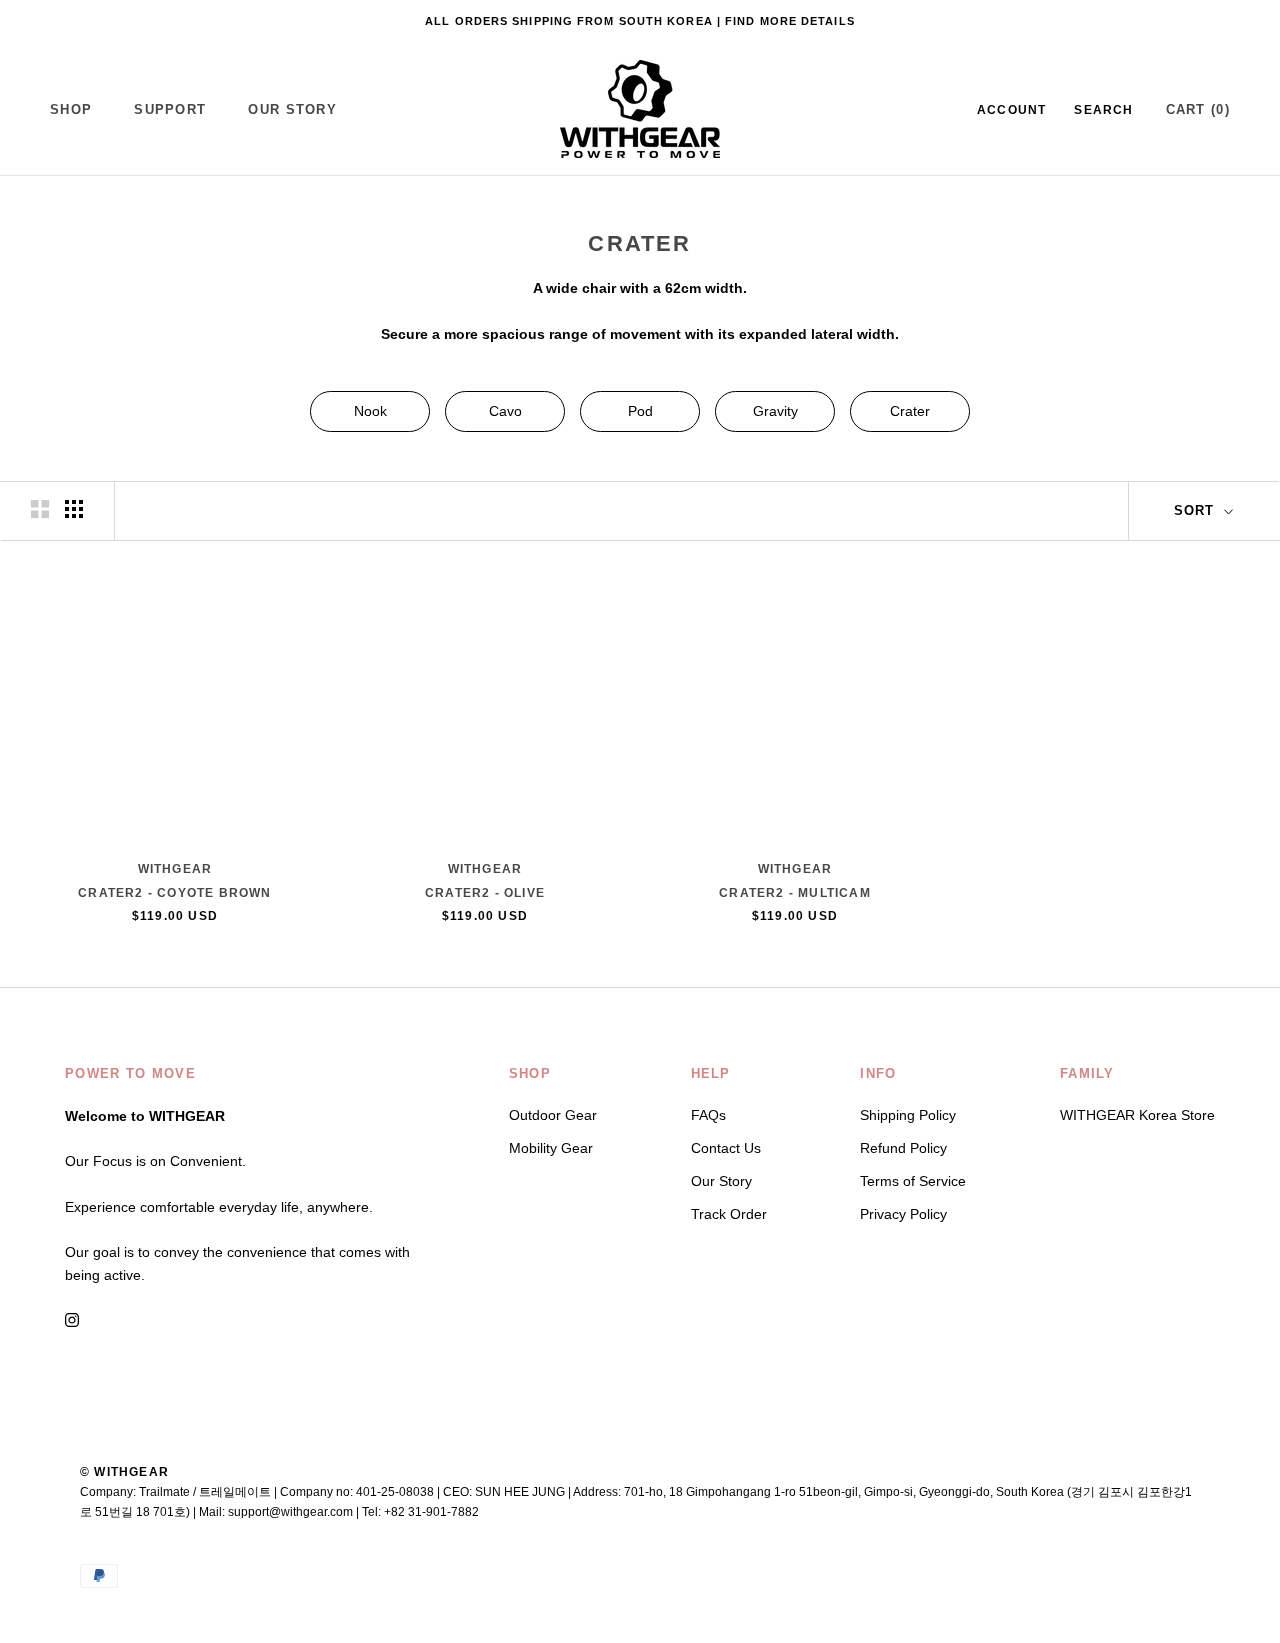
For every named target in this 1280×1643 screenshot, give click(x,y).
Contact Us (726, 1148)
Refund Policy (903, 1148)
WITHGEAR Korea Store (1137, 1115)
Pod (640, 411)
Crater (910, 411)
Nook (370, 411)
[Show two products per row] (40, 509)
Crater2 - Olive (485, 893)
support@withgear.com (290, 1512)
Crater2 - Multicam (795, 893)
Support (170, 109)
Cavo (505, 411)
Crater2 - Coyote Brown (174, 893)
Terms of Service (913, 1181)
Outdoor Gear (553, 1115)
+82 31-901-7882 (431, 1512)
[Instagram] (72, 1318)
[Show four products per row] (74, 509)
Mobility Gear (551, 1148)
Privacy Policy (903, 1214)
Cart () (1198, 109)
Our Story (292, 109)
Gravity (775, 411)
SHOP (71, 109)
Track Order (729, 1214)
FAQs (708, 1115)
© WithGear (124, 1472)
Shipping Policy (908, 1115)
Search (1103, 110)
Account (1011, 110)
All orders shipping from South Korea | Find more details (640, 21)
